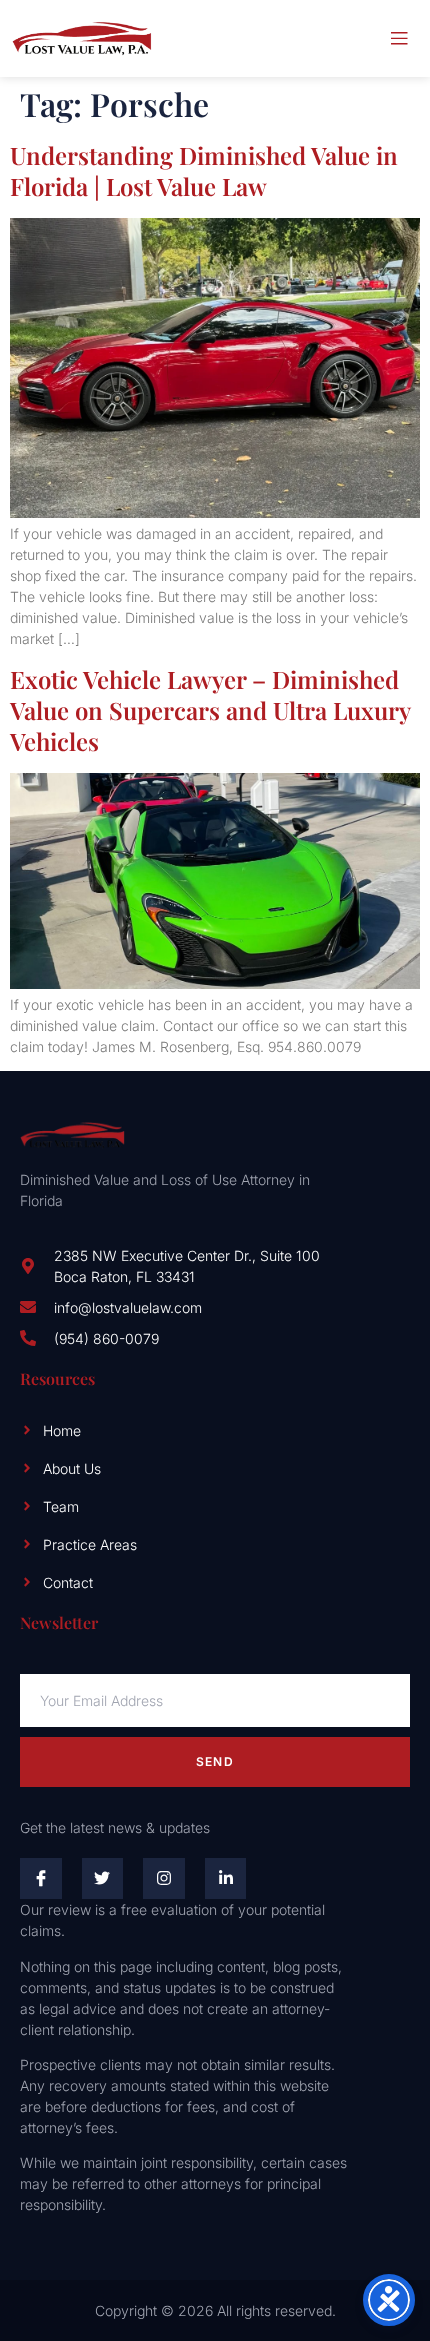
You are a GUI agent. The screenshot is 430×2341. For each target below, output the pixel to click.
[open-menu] (399, 39)
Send (215, 1761)
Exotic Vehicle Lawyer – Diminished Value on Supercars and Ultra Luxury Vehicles (210, 710)
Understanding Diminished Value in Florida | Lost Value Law (204, 170)
